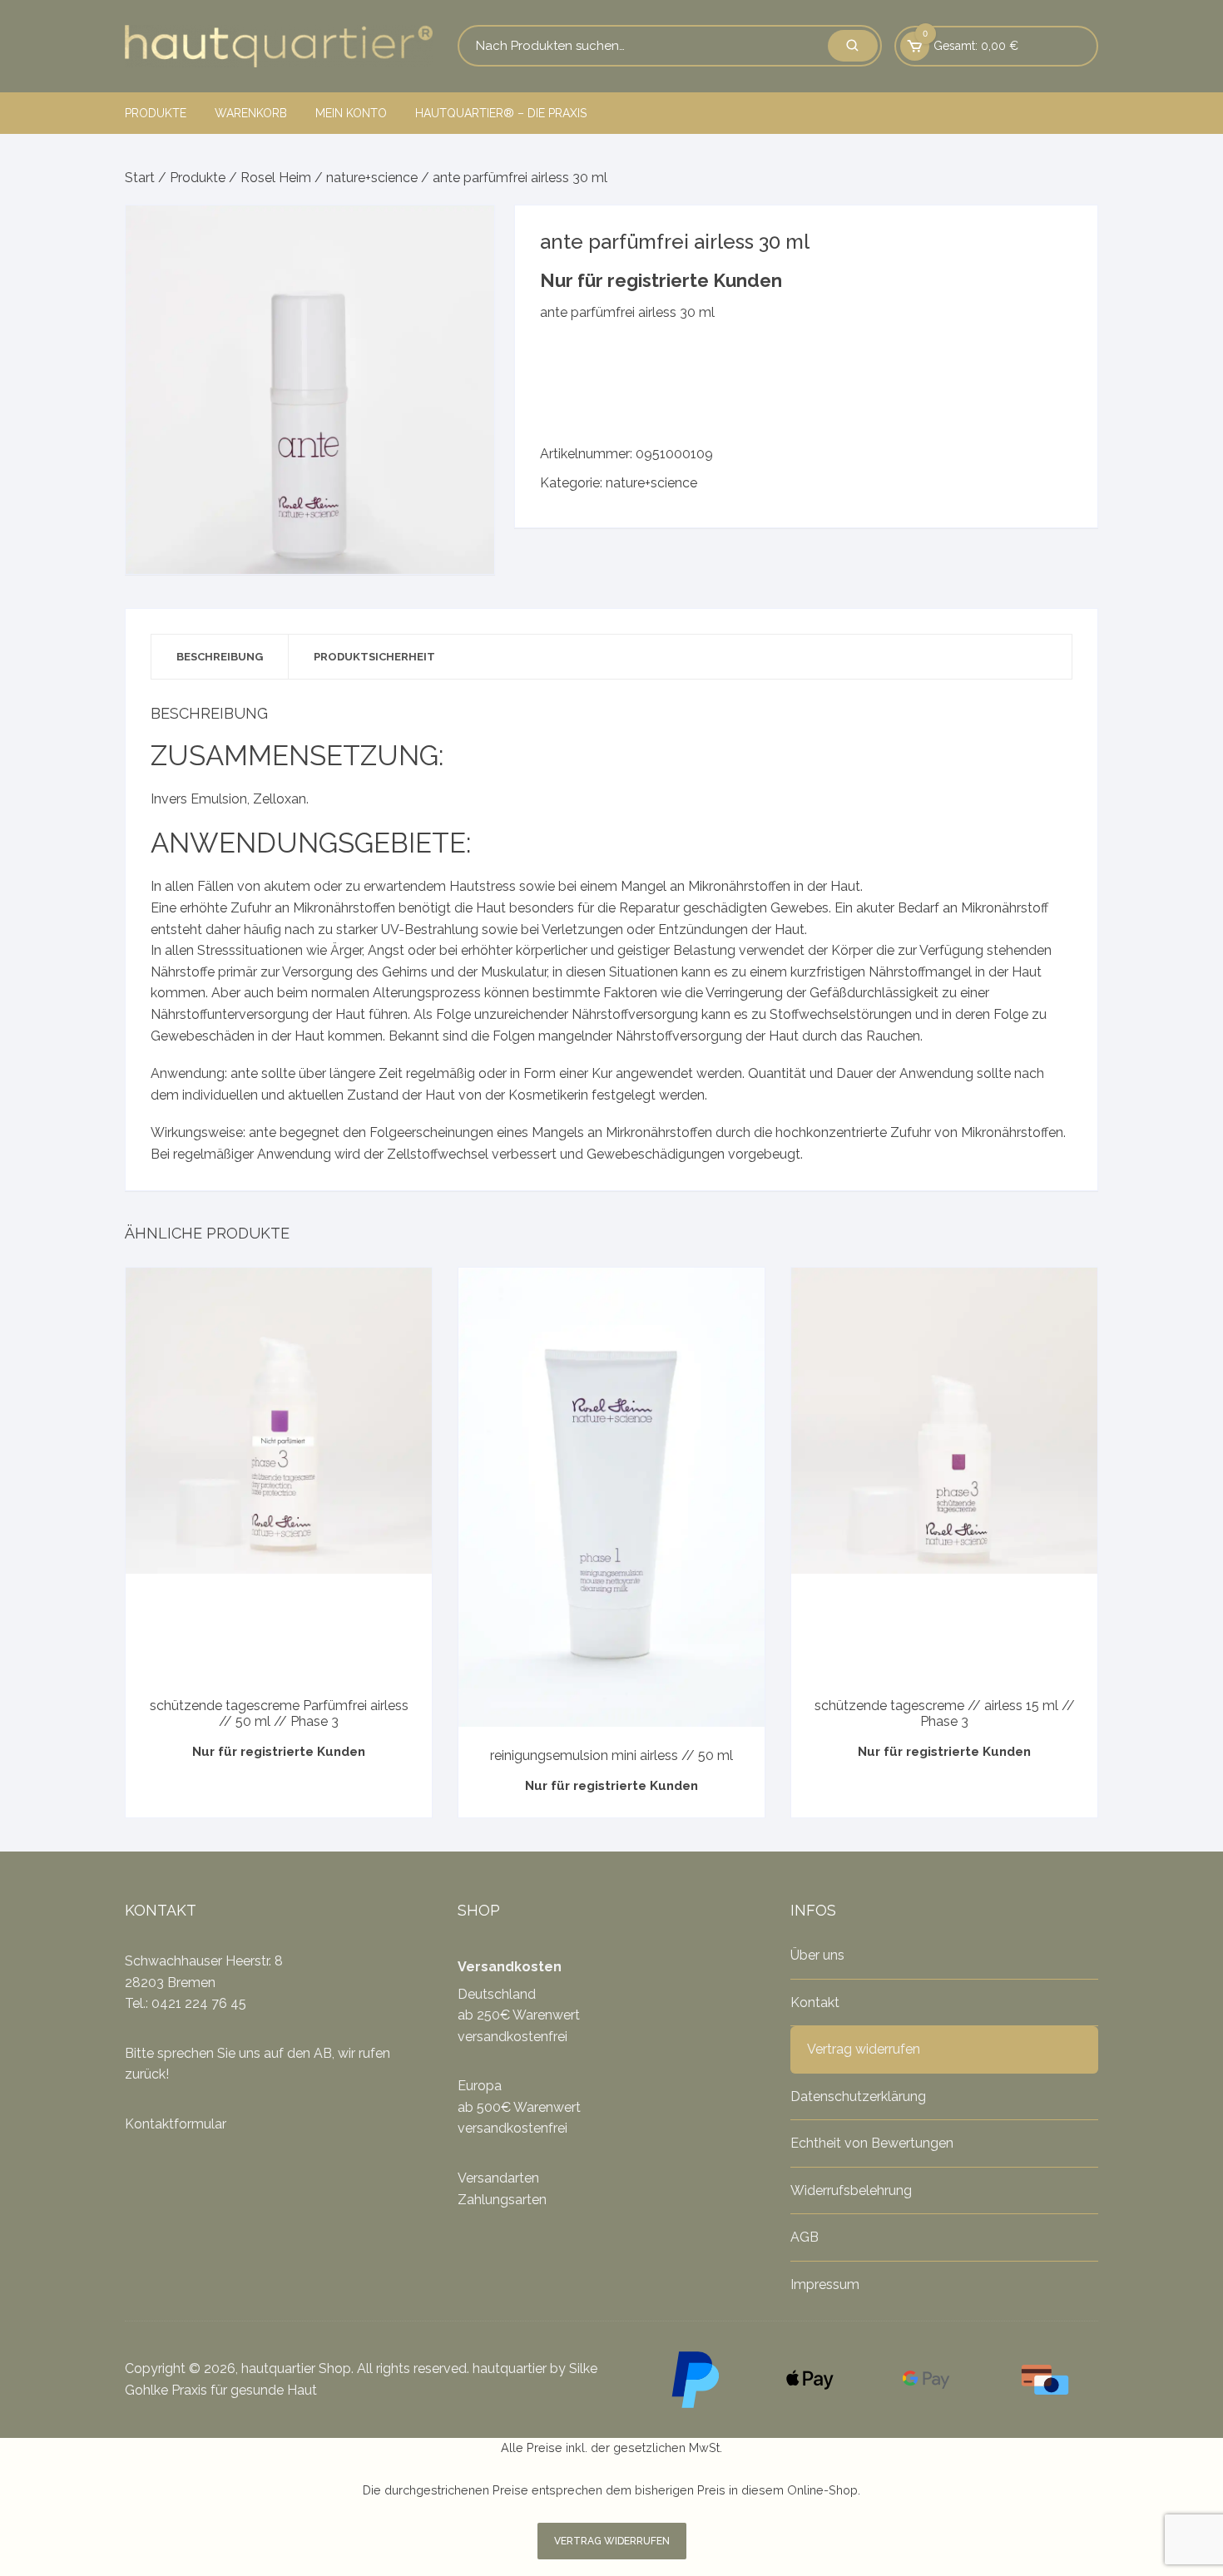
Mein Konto (351, 113)
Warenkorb (251, 113)
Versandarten (498, 2178)
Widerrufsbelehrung (851, 2190)
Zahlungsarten (502, 2200)
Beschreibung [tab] (220, 657)
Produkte (156, 113)
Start (140, 178)
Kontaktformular (176, 2124)
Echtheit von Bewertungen (872, 2143)
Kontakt (815, 2002)
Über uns (817, 1955)
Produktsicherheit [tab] (374, 657)
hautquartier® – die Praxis (501, 113)
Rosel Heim (276, 178)
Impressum (825, 2284)
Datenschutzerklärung (858, 2096)
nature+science (372, 178)
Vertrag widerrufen (864, 2049)
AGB (805, 2237)
